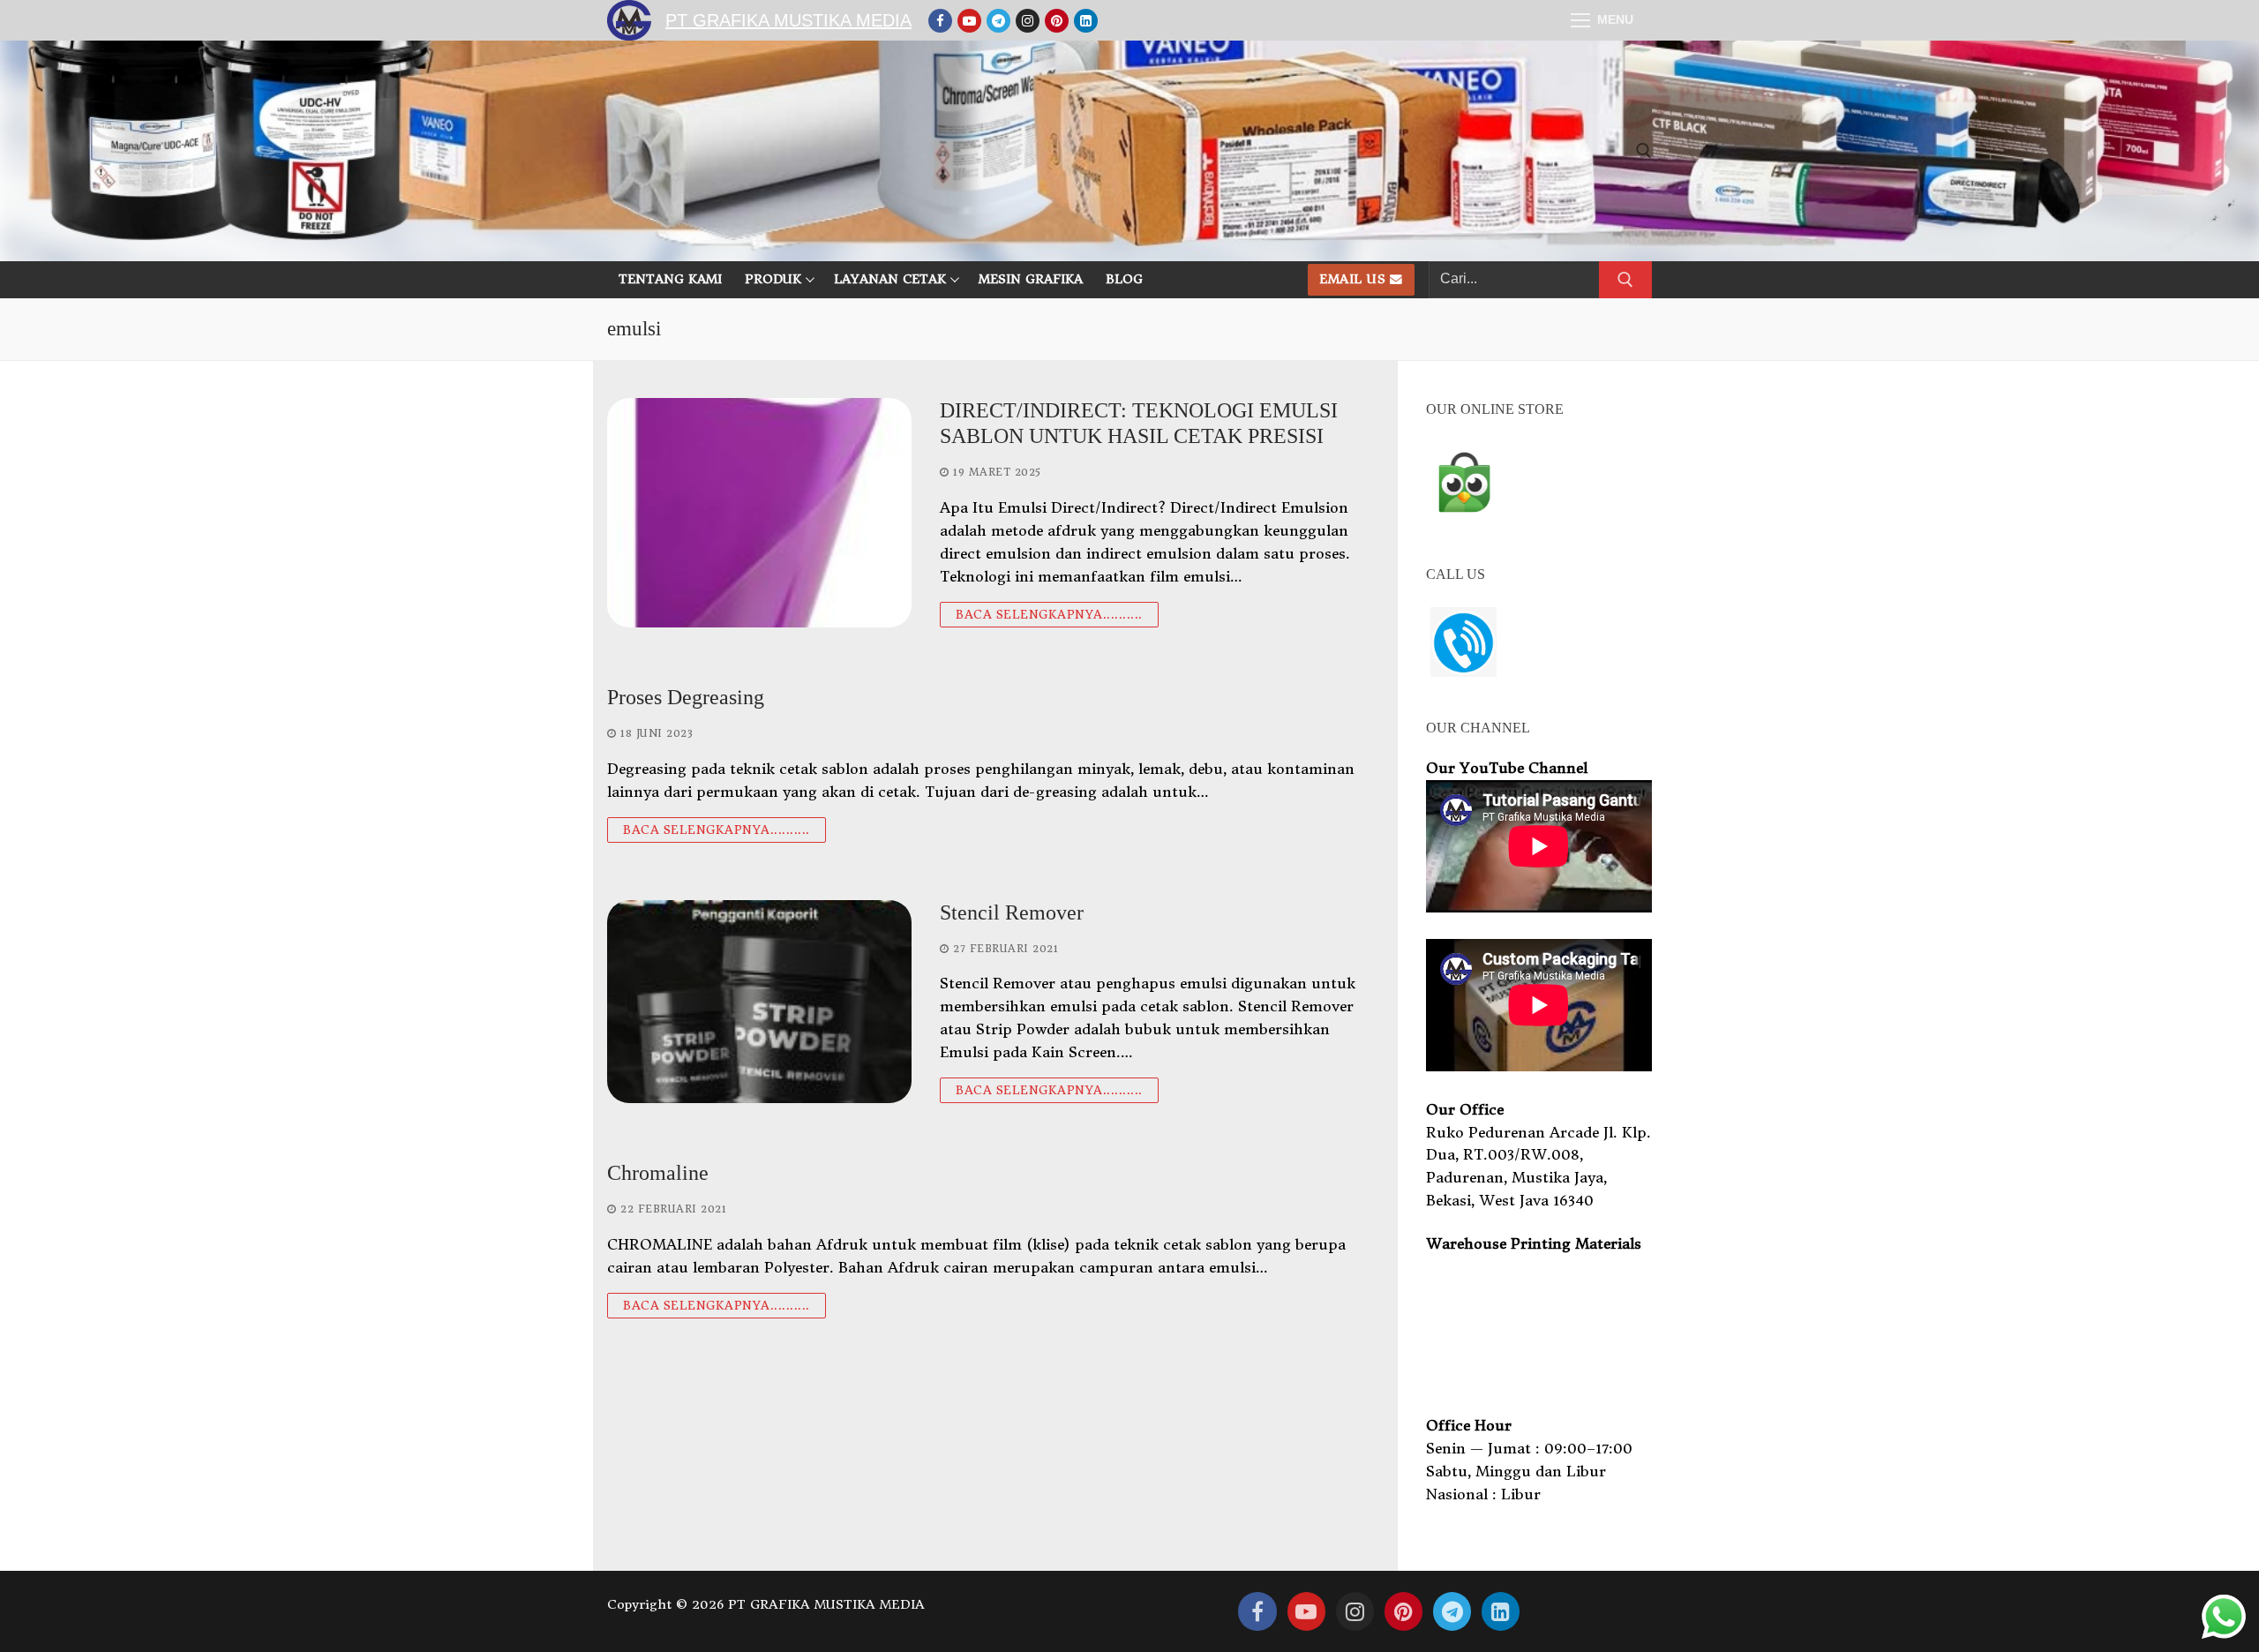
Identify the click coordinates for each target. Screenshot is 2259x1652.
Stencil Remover (1012, 912)
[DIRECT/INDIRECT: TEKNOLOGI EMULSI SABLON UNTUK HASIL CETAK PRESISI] (759, 513)
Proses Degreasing (686, 697)
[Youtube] (969, 21)
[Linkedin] (1086, 21)
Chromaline (658, 1173)
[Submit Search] (1625, 280)
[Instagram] (1028, 21)
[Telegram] (998, 21)
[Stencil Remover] (759, 1002)
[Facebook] (940, 21)
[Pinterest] (1057, 21)
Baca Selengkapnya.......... (1049, 615)
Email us (1352, 279)
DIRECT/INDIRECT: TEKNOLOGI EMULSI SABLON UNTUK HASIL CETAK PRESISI (1139, 423)
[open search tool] (1644, 151)
